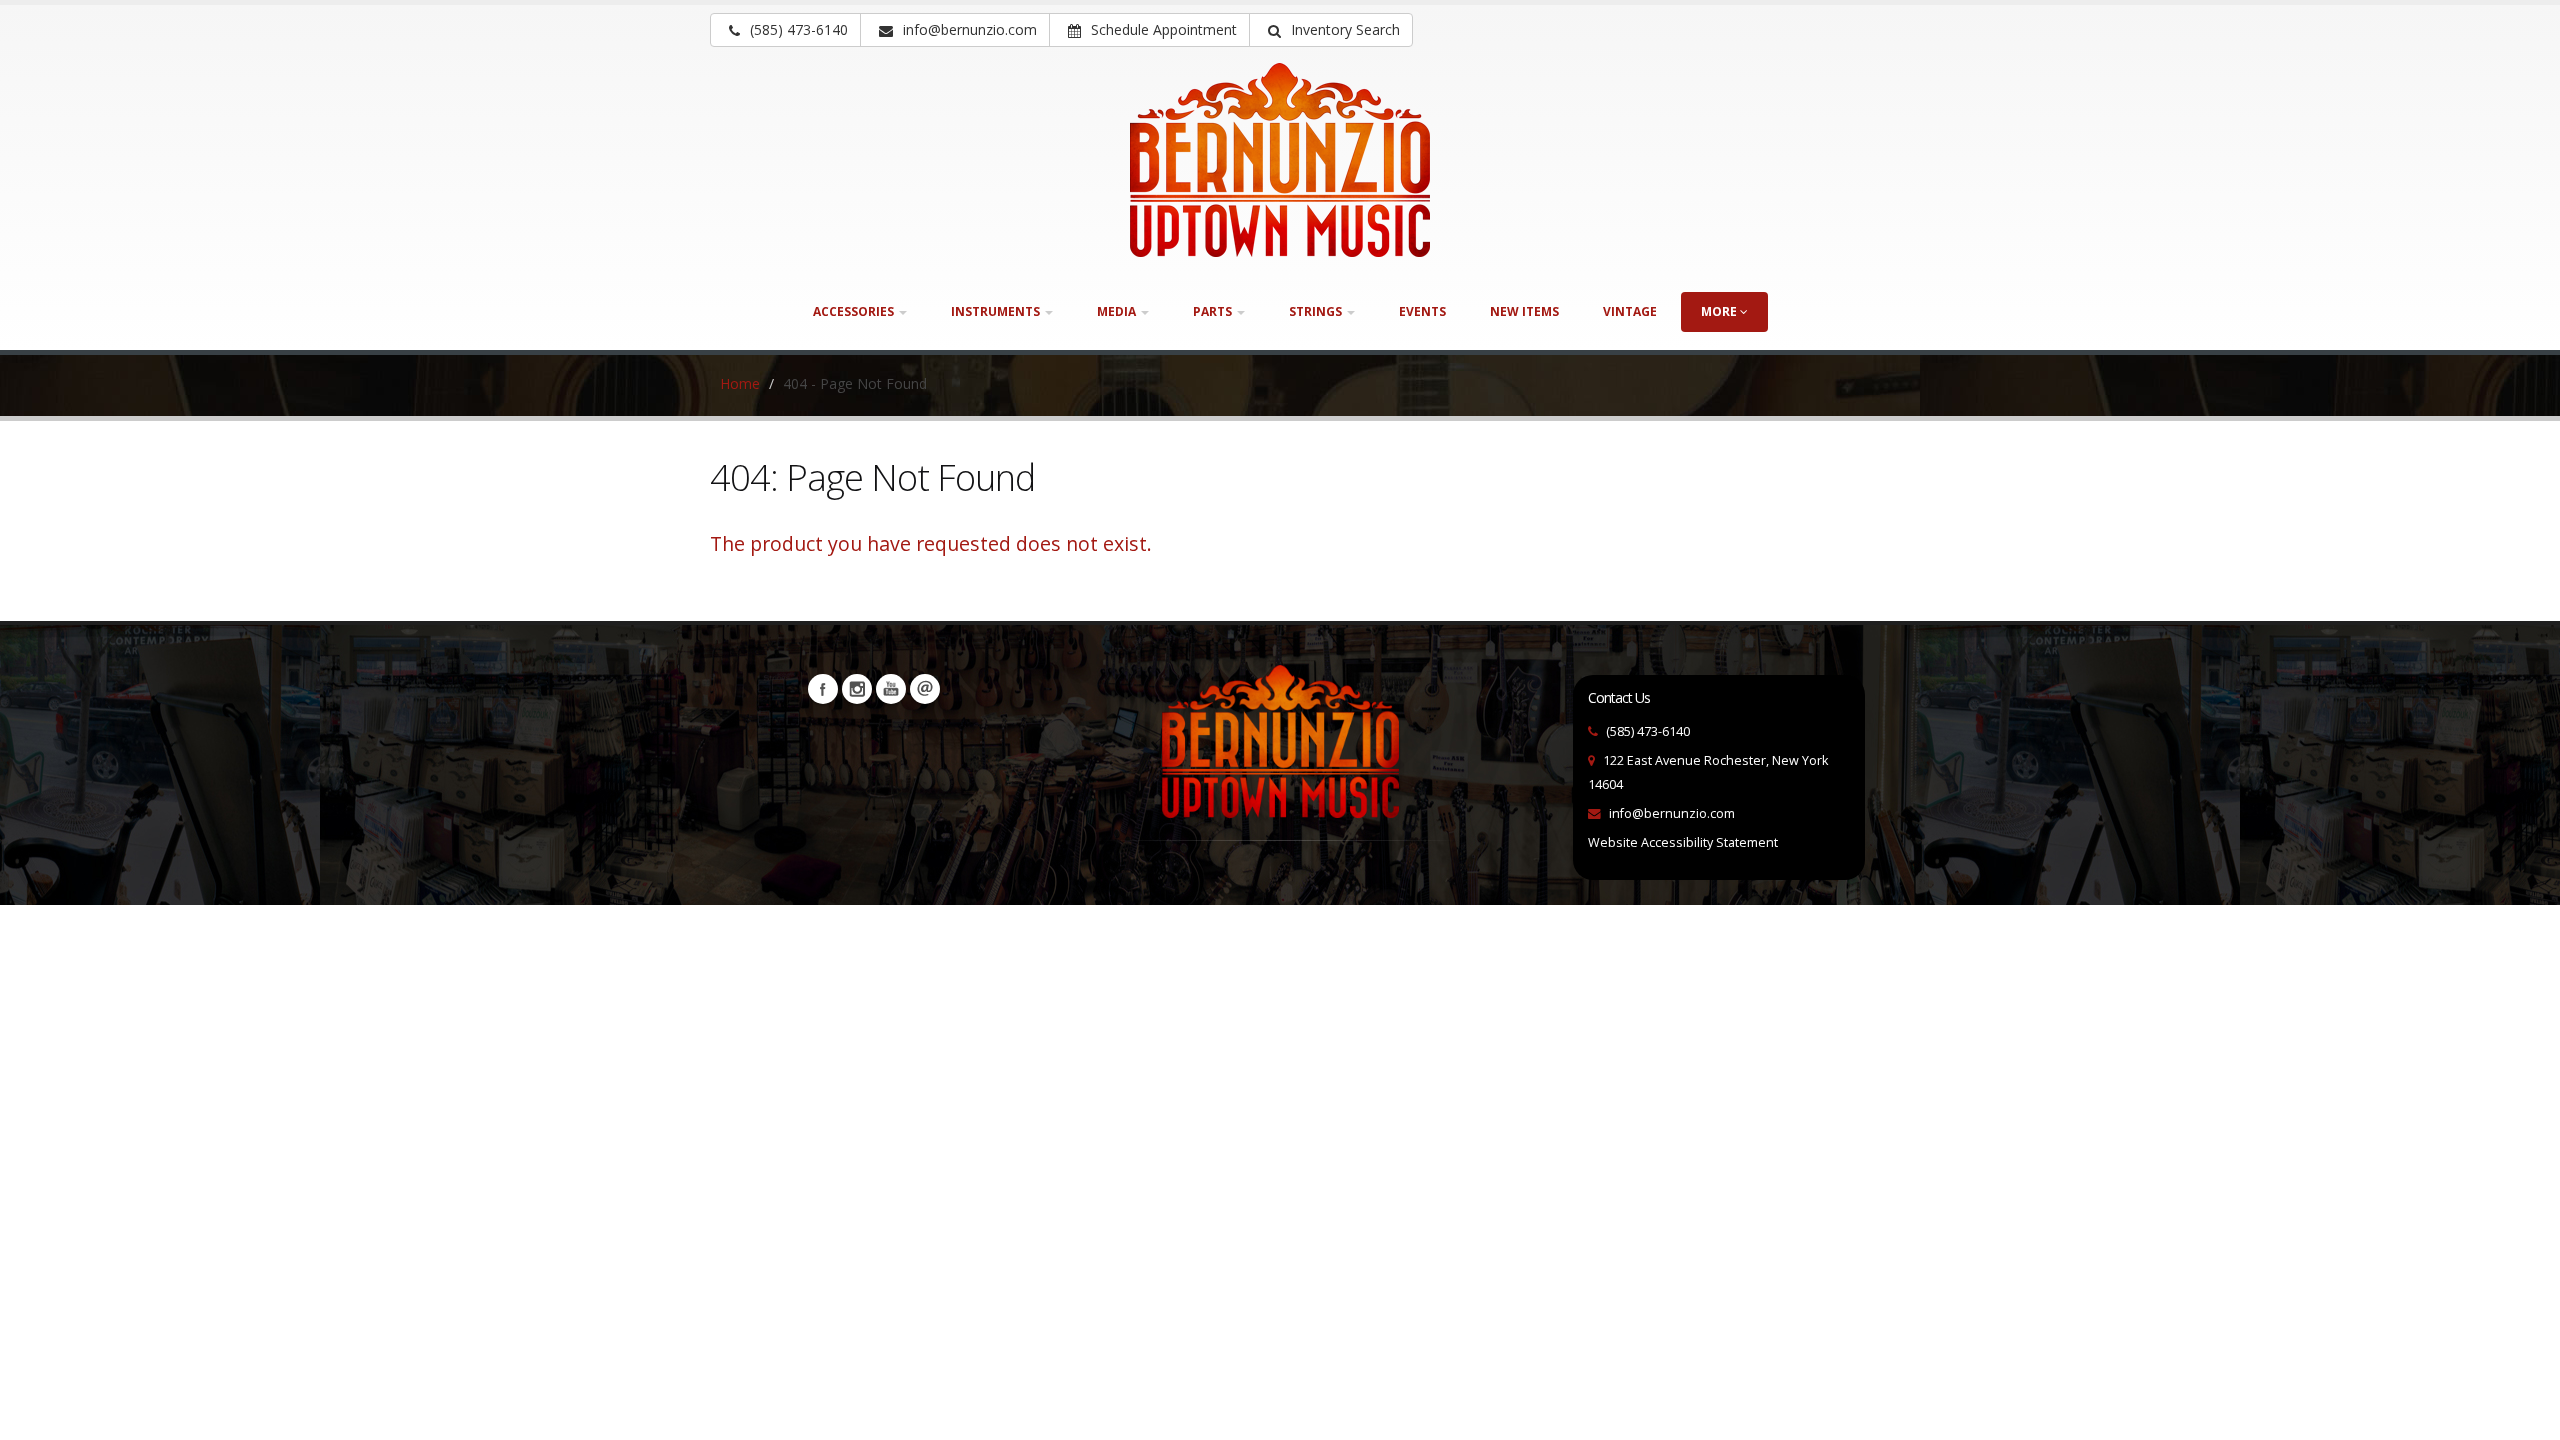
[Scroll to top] (2525, 1416)
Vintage (1630, 311)
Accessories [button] (855, 311)
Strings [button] (1317, 311)
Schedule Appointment (1162, 29)
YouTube (891, 689)
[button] (1331, 30)
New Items (1524, 311)
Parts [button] (1214, 311)
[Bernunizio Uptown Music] (1280, 160)
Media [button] (1118, 311)
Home (740, 383)
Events (1422, 311)
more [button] (1720, 311)
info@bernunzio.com (1672, 813)
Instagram (857, 689)
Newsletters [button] (925, 689)
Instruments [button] (997, 311)
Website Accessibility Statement (1683, 842)
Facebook (823, 689)
